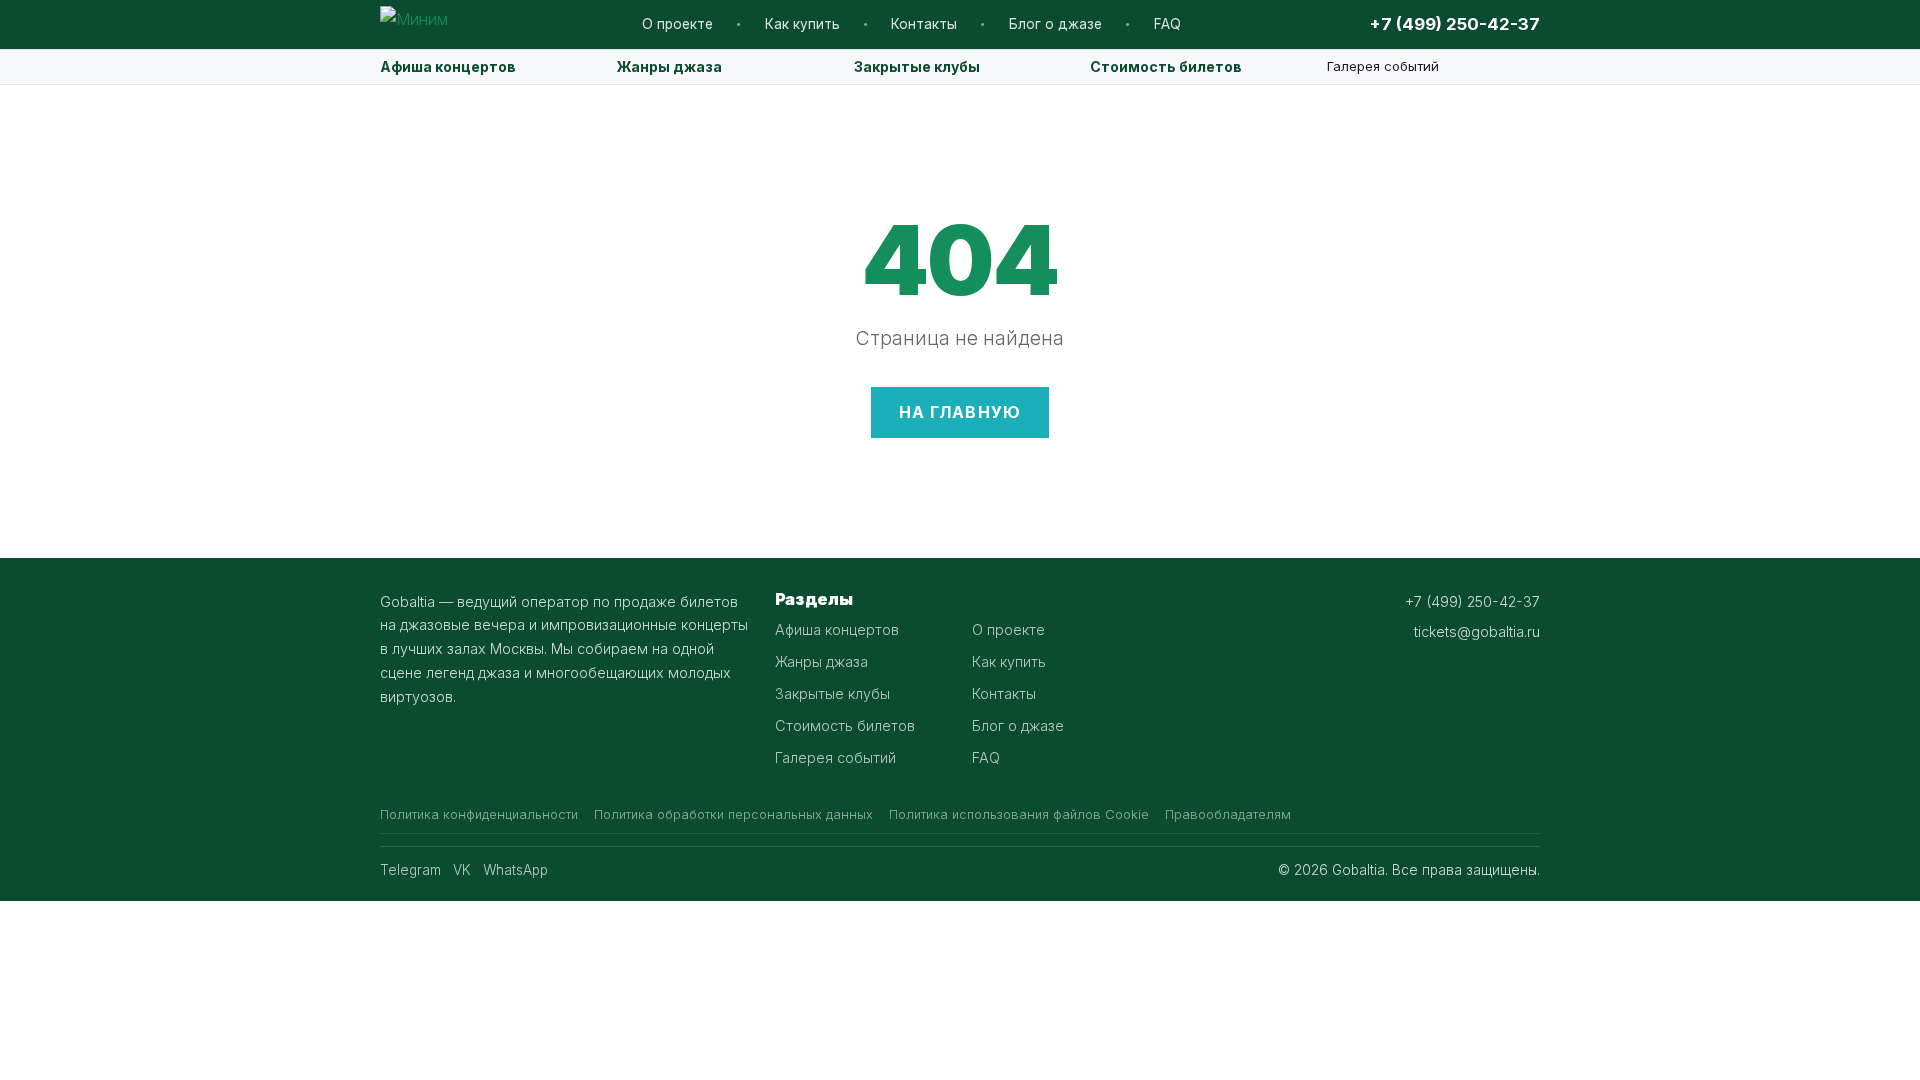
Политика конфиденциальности (479, 814)
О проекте (677, 24)
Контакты (924, 24)
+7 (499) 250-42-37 (1455, 24)
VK (462, 870)
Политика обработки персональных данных (733, 814)
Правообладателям (1228, 814)
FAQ (1167, 24)
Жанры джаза (669, 66)
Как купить (802, 24)
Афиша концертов (448, 66)
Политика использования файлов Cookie (1019, 814)
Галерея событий (1383, 66)
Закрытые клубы (917, 66)
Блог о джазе (1055, 24)
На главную (960, 412)
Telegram (410, 870)
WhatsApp (515, 870)
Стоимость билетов (1166, 66)
